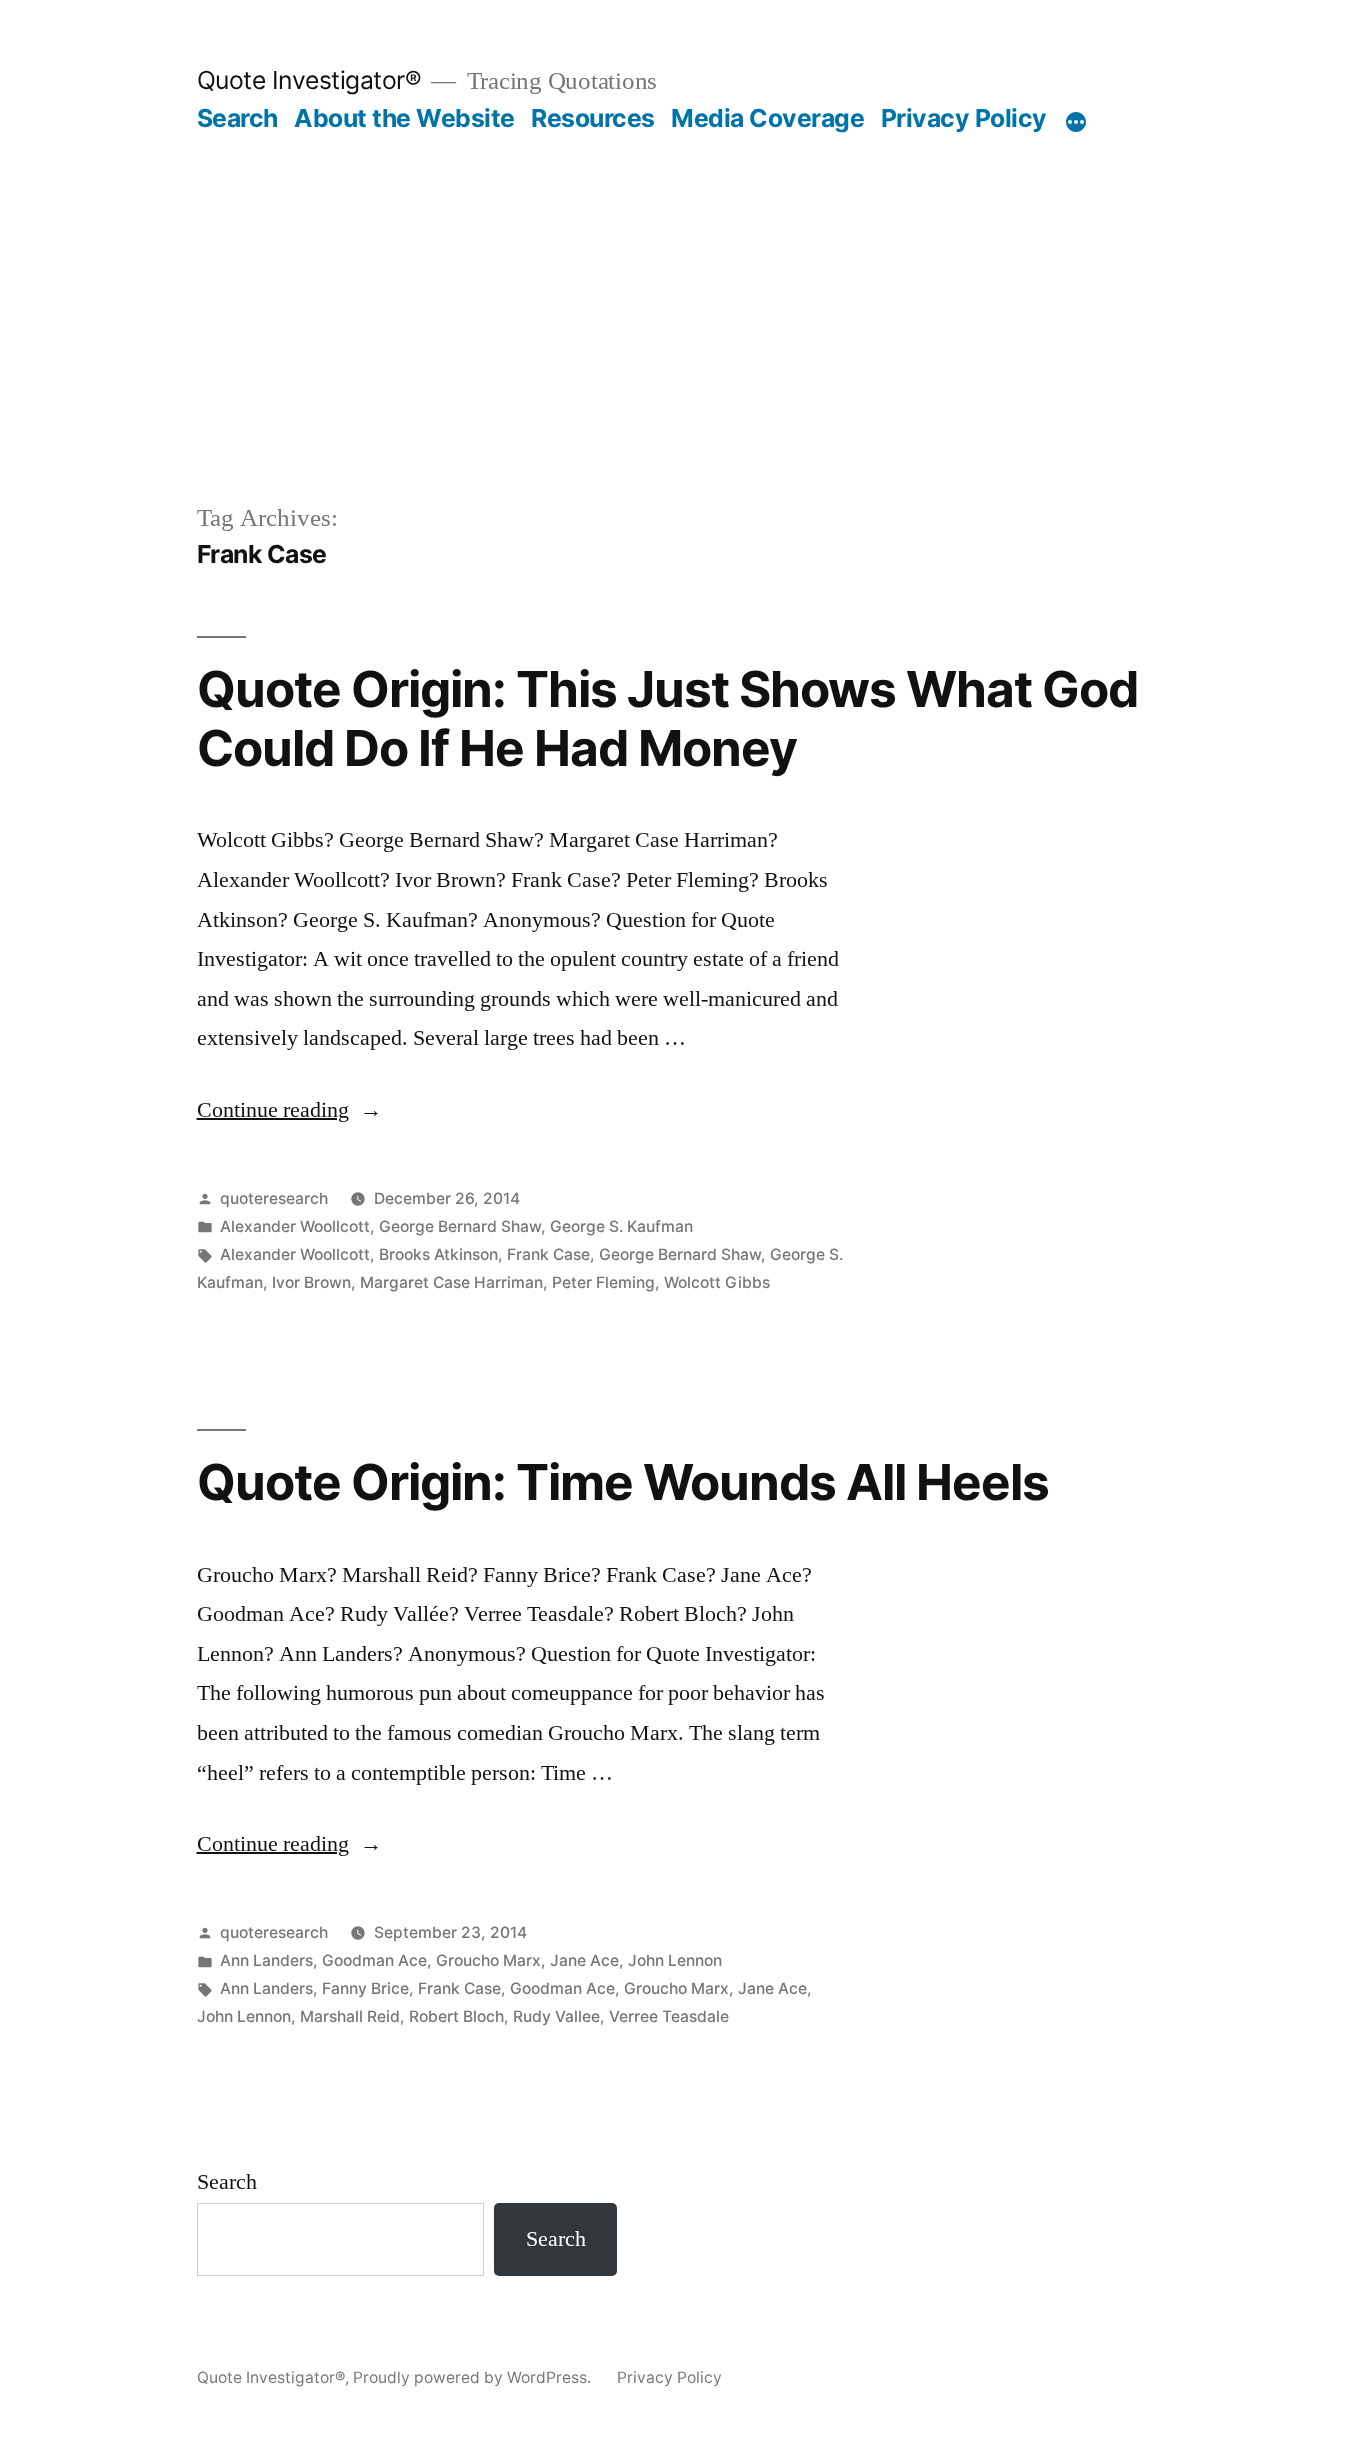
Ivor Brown (311, 1282)
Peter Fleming (603, 1282)
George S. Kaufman (621, 1226)
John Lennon (675, 1960)
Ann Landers (266, 1960)
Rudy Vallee (556, 2016)
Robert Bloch (456, 2016)
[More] (1076, 122)
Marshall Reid (350, 2016)
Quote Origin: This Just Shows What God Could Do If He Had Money (667, 718)
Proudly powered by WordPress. (474, 2377)
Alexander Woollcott (295, 1226)
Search (237, 118)
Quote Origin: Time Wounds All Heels (623, 1482)
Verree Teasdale (669, 2016)
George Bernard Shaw (460, 1226)
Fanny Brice (365, 1988)
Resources (593, 118)
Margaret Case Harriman (451, 1282)
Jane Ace (584, 1960)
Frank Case (548, 1254)
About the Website (404, 118)
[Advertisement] (683, 284)
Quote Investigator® (309, 80)
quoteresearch (274, 1198)
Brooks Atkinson (438, 1254)
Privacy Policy (964, 118)
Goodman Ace (374, 1960)
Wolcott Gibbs (717, 1282)
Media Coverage (767, 118)
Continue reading (289, 1110)
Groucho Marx (488, 1960)
